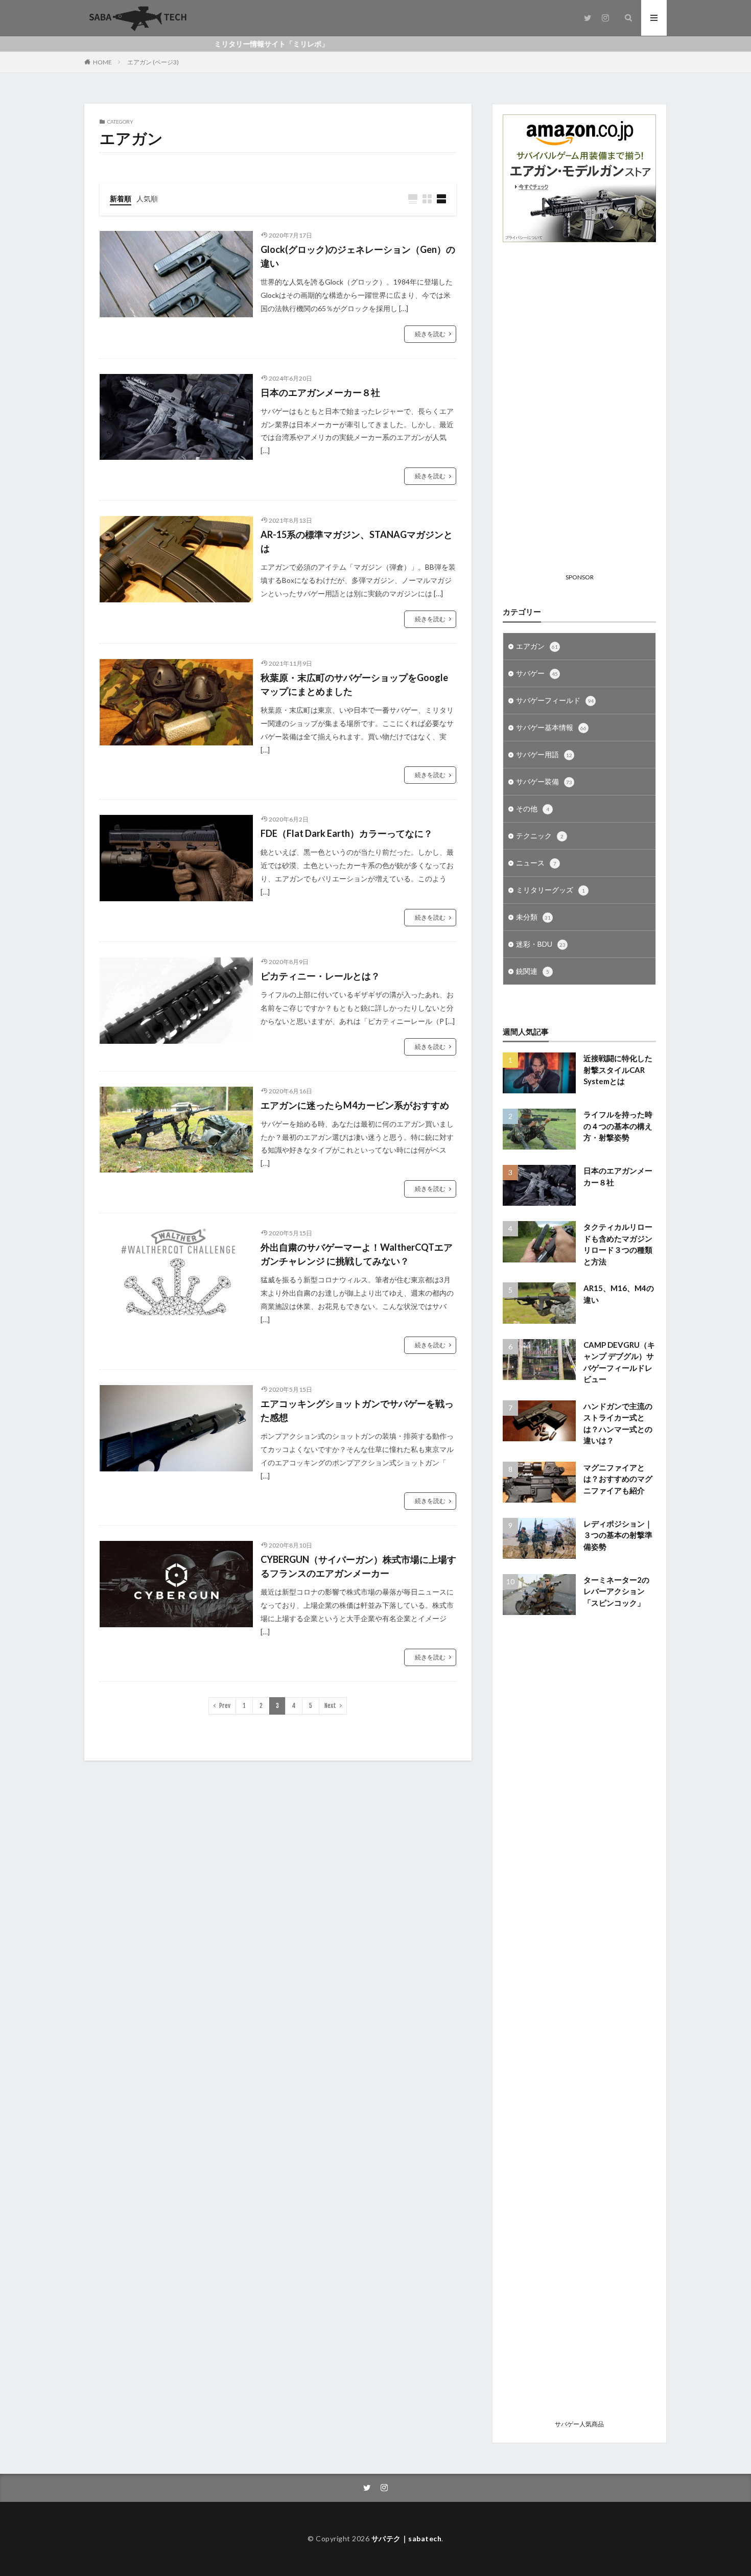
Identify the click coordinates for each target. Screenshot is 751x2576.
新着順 (121, 198)
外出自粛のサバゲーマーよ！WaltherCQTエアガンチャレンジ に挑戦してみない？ (357, 1254)
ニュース (536, 863)
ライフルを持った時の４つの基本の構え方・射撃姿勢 (618, 1126)
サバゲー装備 (544, 781)
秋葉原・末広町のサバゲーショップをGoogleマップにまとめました (354, 684)
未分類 (533, 917)
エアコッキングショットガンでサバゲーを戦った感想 (357, 1410)
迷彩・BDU (541, 944)
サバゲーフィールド (555, 700)
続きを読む (430, 334)
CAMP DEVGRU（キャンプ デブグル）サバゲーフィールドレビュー (619, 1362)
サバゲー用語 (544, 754)
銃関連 (533, 971)
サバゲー (537, 673)
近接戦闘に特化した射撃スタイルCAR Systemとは (618, 1070)
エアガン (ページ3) (153, 62)
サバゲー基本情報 (551, 727)
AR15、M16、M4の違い (619, 1294)
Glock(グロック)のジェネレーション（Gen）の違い (358, 256)
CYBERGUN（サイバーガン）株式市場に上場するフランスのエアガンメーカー (358, 1566)
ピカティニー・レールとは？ (320, 976)
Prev (225, 1706)
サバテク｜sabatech (407, 2538)
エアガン (537, 646)
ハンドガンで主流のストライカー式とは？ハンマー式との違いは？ (618, 1423)
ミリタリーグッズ (550, 890)
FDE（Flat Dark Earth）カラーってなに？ (347, 833)
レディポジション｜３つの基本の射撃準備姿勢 (618, 1535)
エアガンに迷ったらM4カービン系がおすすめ (355, 1105)
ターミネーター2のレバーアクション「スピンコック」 (616, 1591)
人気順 (147, 198)
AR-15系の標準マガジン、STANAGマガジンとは (357, 541)
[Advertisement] (579, 416)
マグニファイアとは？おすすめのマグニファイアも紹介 (618, 1479)
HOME (102, 62)
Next (330, 1706)
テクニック (540, 836)
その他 (533, 809)
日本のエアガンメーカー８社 (320, 392)
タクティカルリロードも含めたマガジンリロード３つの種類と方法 (618, 1244)
